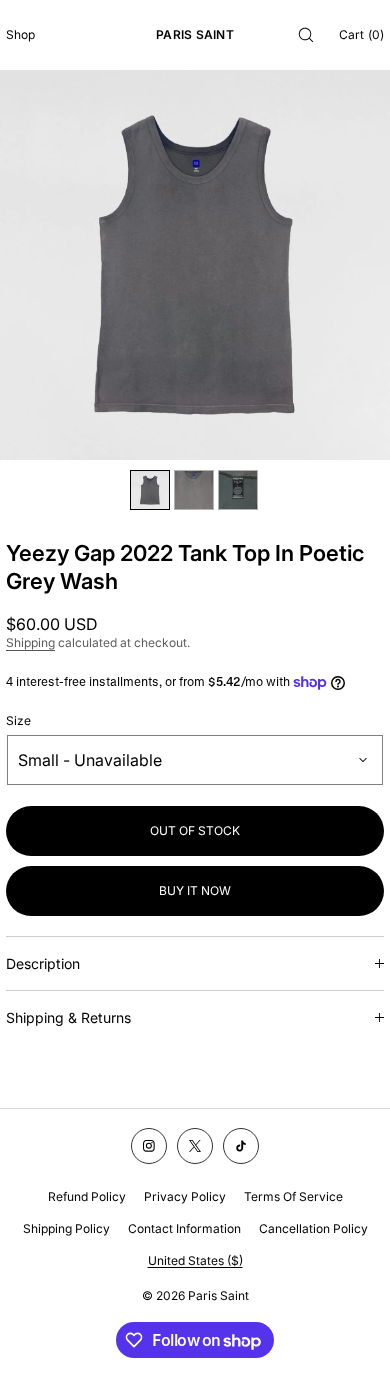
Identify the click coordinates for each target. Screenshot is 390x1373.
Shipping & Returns (68, 1017)
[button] (306, 34)
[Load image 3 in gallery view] (238, 490)
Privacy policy (185, 1196)
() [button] (361, 34)
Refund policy (87, 1196)
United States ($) (195, 1260)
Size (18, 721)
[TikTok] (241, 1146)
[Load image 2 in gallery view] (194, 490)
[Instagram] (149, 1146)
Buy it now (195, 890)
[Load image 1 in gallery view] (150, 490)
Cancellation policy (313, 1228)
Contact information (184, 1228)
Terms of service (293, 1196)
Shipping (30, 642)
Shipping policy (66, 1228)
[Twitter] (195, 1146)
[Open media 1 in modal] (195, 265)
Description (43, 963)
